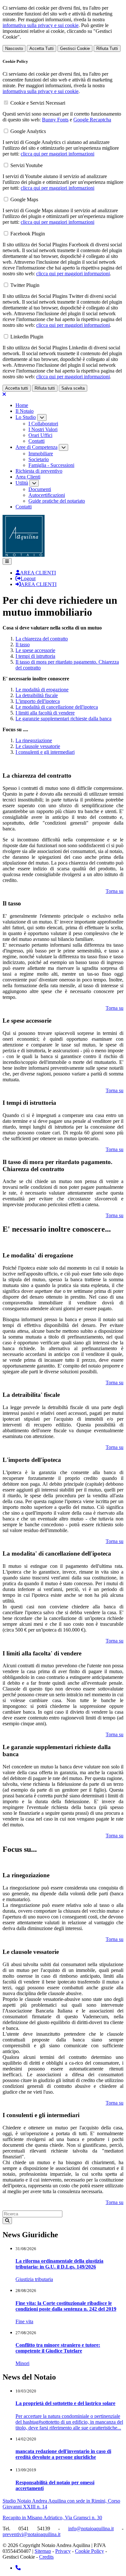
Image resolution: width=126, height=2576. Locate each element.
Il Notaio (25, 411)
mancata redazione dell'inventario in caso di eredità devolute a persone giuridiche (63, 2454)
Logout (28, 578)
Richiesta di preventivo (39, 471)
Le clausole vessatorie (38, 746)
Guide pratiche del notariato (57, 501)
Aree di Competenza (37, 447)
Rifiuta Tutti (107, 48)
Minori (22, 2363)
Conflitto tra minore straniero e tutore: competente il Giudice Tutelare (58, 2348)
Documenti (40, 489)
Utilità (22, 483)
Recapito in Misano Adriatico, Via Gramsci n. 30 (52, 2518)
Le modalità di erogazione (42, 690)
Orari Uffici (40, 435)
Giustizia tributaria (34, 2279)
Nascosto (14, 48)
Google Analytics (28, 131)
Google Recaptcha (92, 120)
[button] (7, 561)
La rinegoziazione (34, 740)
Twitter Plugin (25, 285)
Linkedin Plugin (27, 337)
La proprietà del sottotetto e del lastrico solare (65, 2403)
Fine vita (24, 2321)
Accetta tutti (17, 388)
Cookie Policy (89, 2551)
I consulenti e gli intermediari (45, 752)
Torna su (115, 891)
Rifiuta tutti (45, 388)
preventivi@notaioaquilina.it (31, 2534)
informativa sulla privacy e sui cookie (41, 25)
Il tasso (23, 644)
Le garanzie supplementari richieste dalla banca (63, 719)
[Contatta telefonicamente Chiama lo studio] (18, 2568)
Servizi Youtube (26, 165)
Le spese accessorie (35, 650)
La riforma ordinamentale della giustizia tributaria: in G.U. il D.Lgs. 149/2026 (59, 2264)
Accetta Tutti (42, 48)
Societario (39, 459)
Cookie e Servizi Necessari (38, 103)
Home (22, 405)
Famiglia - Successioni (51, 465)
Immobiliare (41, 454)
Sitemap (43, 2551)
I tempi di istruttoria (35, 656)
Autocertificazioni (47, 495)
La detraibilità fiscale (37, 695)
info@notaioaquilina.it (91, 2529)
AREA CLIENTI (38, 573)
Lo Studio (26, 417)
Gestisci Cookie (75, 48)
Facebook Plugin (28, 234)
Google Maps (24, 199)
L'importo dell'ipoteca (38, 701)
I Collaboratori (43, 424)
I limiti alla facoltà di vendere (45, 713)
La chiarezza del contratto (42, 639)
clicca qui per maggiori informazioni (58, 154)
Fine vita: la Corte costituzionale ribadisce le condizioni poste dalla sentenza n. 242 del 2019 (66, 2306)
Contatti (37, 441)
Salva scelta (73, 388)
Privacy (63, 2551)
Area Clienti (28, 477)
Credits (46, 2557)
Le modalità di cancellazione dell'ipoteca (57, 707)
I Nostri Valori (43, 429)
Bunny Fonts (55, 120)
